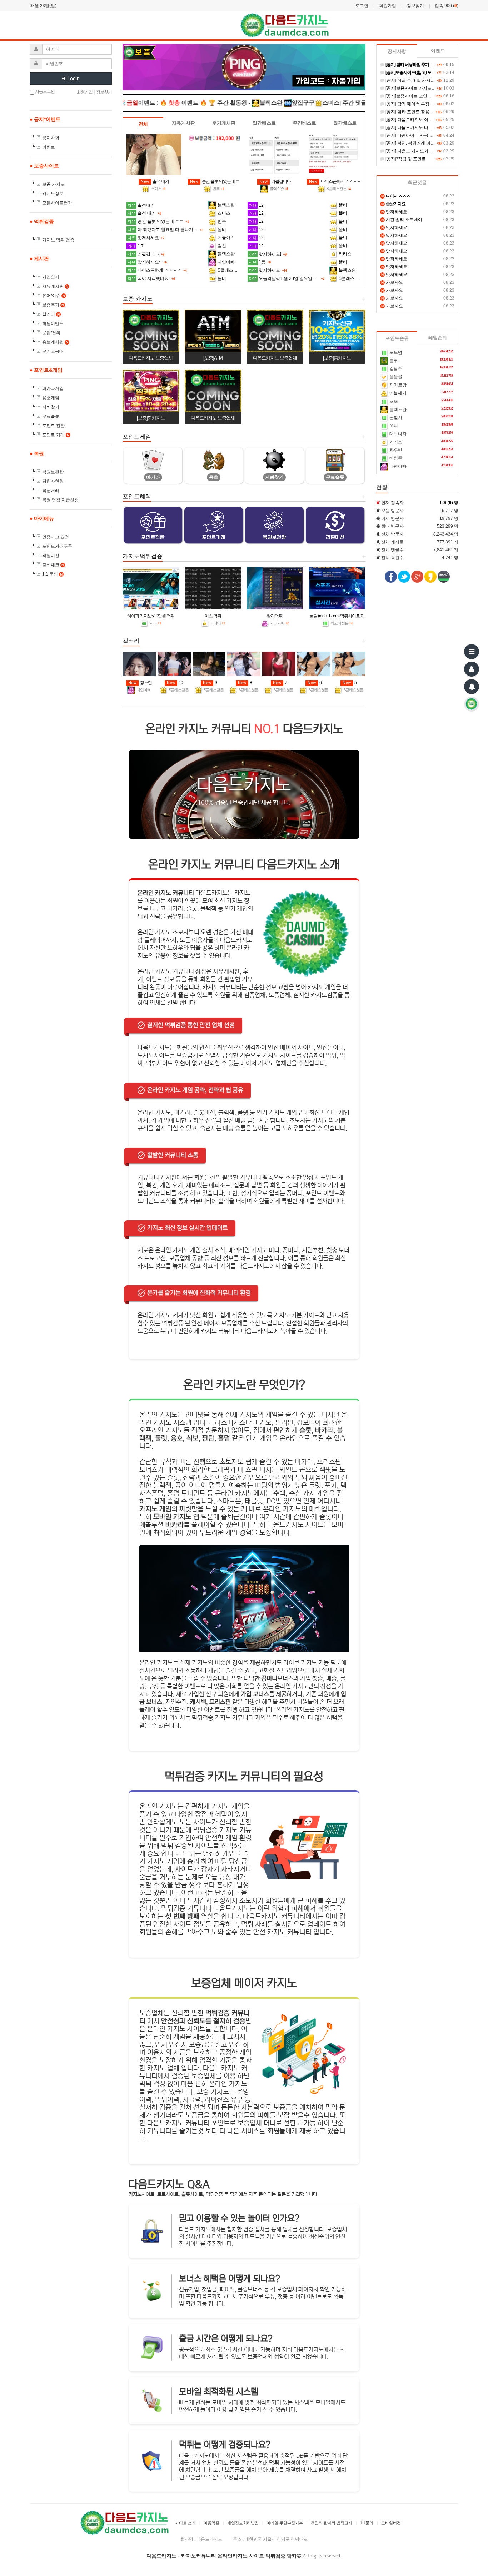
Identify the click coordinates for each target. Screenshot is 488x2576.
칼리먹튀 (275, 616)
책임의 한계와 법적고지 (332, 2523)
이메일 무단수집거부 (285, 2523)
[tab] (143, 124)
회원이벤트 (53, 323)
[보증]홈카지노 (337, 358)
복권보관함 (53, 472)
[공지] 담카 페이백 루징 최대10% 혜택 (421, 104)
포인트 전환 (53, 426)
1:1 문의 (52, 574)
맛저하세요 (394, 212)
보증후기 (53, 305)
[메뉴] (472, 652)
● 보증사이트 (44, 166)
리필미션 (51, 556)
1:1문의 (367, 2523)
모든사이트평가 (57, 203)
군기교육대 (53, 351)
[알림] (472, 687)
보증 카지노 (53, 184)
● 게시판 (39, 258)
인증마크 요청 (56, 537)
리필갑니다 (275, 181)
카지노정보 (53, 194)
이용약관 (211, 2523)
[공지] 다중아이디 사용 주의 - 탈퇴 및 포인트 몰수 (432, 135)
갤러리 (51, 314)
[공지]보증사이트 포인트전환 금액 (417, 96)
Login (73, 79)
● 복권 (37, 453)
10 (175, 683)
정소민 (140, 683)
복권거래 (51, 491)
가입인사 (51, 277)
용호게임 (51, 398)
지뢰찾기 (51, 407)
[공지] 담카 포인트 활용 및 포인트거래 (421, 112)
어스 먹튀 (213, 616)
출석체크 (53, 565)
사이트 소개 (185, 2523)
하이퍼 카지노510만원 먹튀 (151, 616)
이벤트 (49, 147)
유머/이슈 (54, 296)
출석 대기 (155, 181)
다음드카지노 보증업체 (151, 358)
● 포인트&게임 (46, 370)
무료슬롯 (51, 416)
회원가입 (388, 6)
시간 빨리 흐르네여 (402, 220)
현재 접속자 (392, 503)
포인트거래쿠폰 (57, 546)
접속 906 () (447, 6)
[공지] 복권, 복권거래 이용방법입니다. (421, 143)
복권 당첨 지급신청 (60, 500)
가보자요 (392, 282)
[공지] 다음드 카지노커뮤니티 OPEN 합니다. (427, 151)
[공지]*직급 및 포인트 (405, 159)
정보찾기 (415, 6)
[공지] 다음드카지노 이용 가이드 (415, 120)
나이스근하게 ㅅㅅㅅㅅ (335, 181)
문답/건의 (51, 333)
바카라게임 (53, 388)
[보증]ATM (213, 358)
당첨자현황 (53, 481)
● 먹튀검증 (42, 221)
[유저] (472, 669)
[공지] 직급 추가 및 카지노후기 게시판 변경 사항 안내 (435, 80)
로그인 (362, 6)
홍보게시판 (55, 342)
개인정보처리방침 (243, 2523)
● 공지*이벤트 (45, 119)
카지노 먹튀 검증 (58, 240)
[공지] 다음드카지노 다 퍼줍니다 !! (417, 127)
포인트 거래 (56, 435)
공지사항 (51, 138)
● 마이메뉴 (42, 518)
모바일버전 (391, 2523)
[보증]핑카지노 (151, 418)
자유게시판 (55, 286)
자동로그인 (44, 91)
